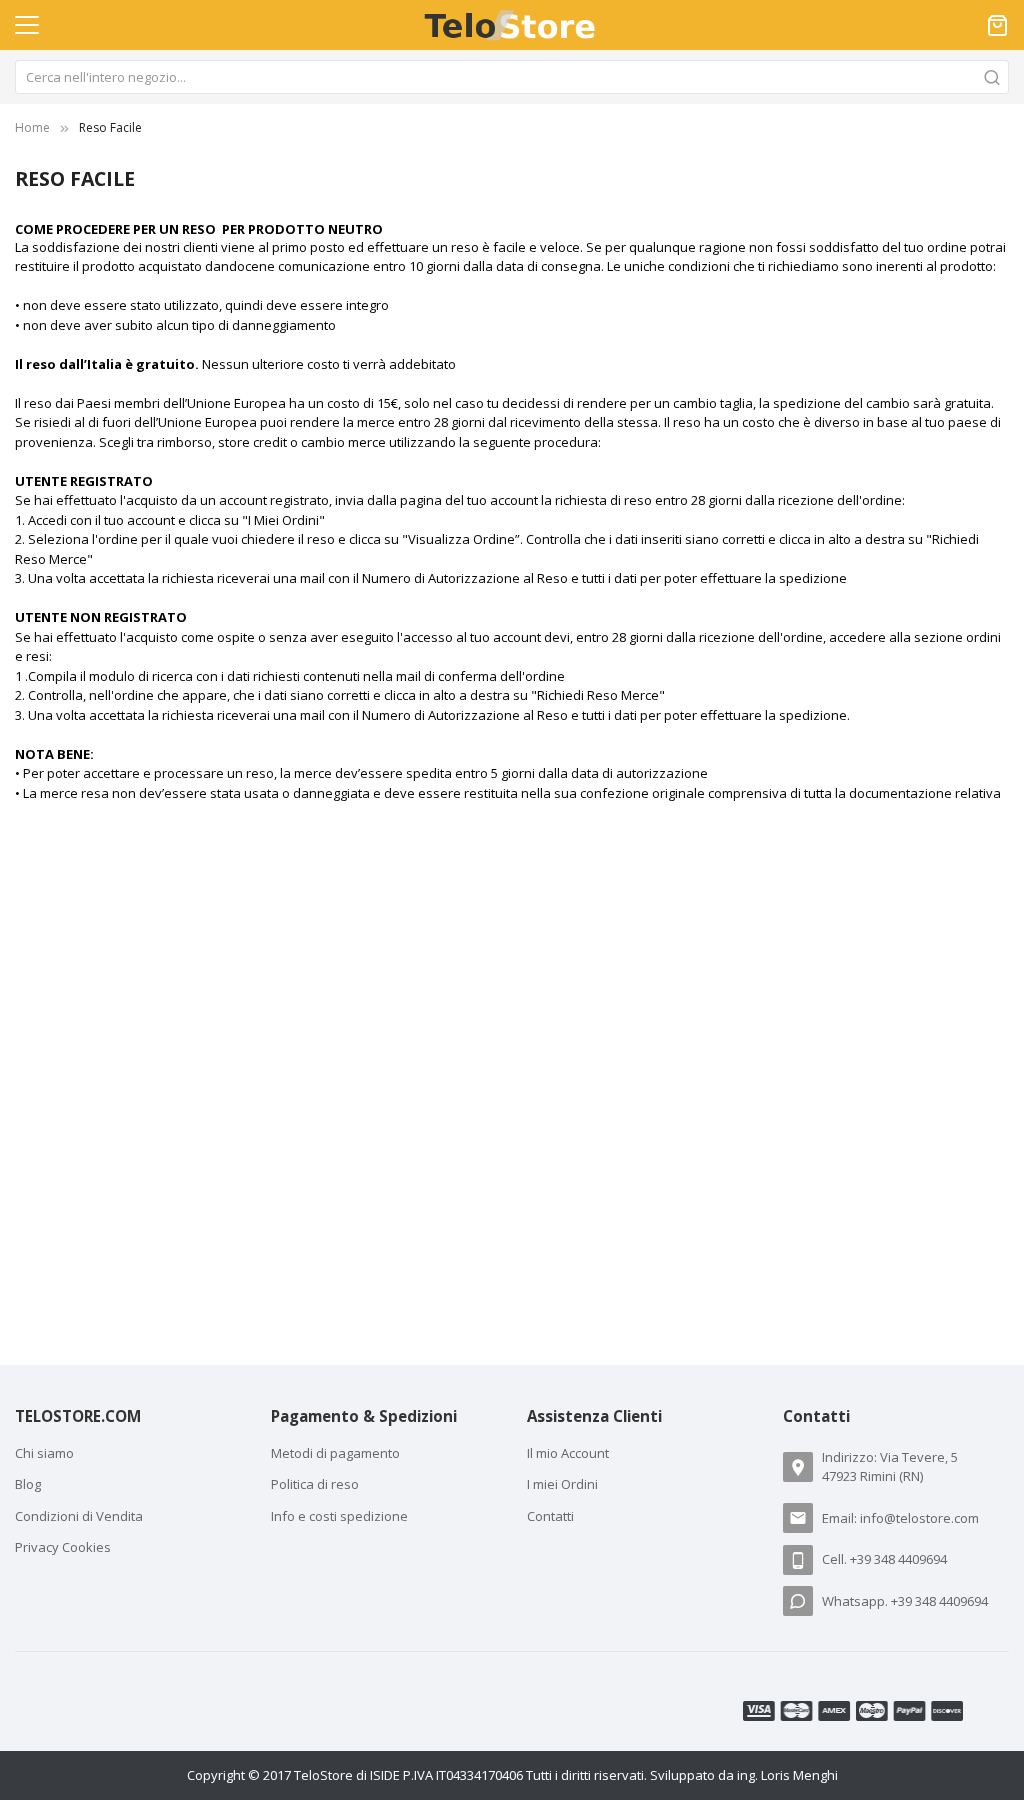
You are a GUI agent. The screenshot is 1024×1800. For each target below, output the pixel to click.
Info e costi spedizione (339, 1516)
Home (32, 127)
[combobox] (512, 77)
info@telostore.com (919, 1518)
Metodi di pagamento (335, 1453)
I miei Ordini (562, 1484)
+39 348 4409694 (898, 1559)
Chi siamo (44, 1453)
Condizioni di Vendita (79, 1516)
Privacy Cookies (63, 1547)
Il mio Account (568, 1453)
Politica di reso (315, 1484)
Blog (28, 1484)
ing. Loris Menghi (787, 1775)
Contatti (550, 1516)
